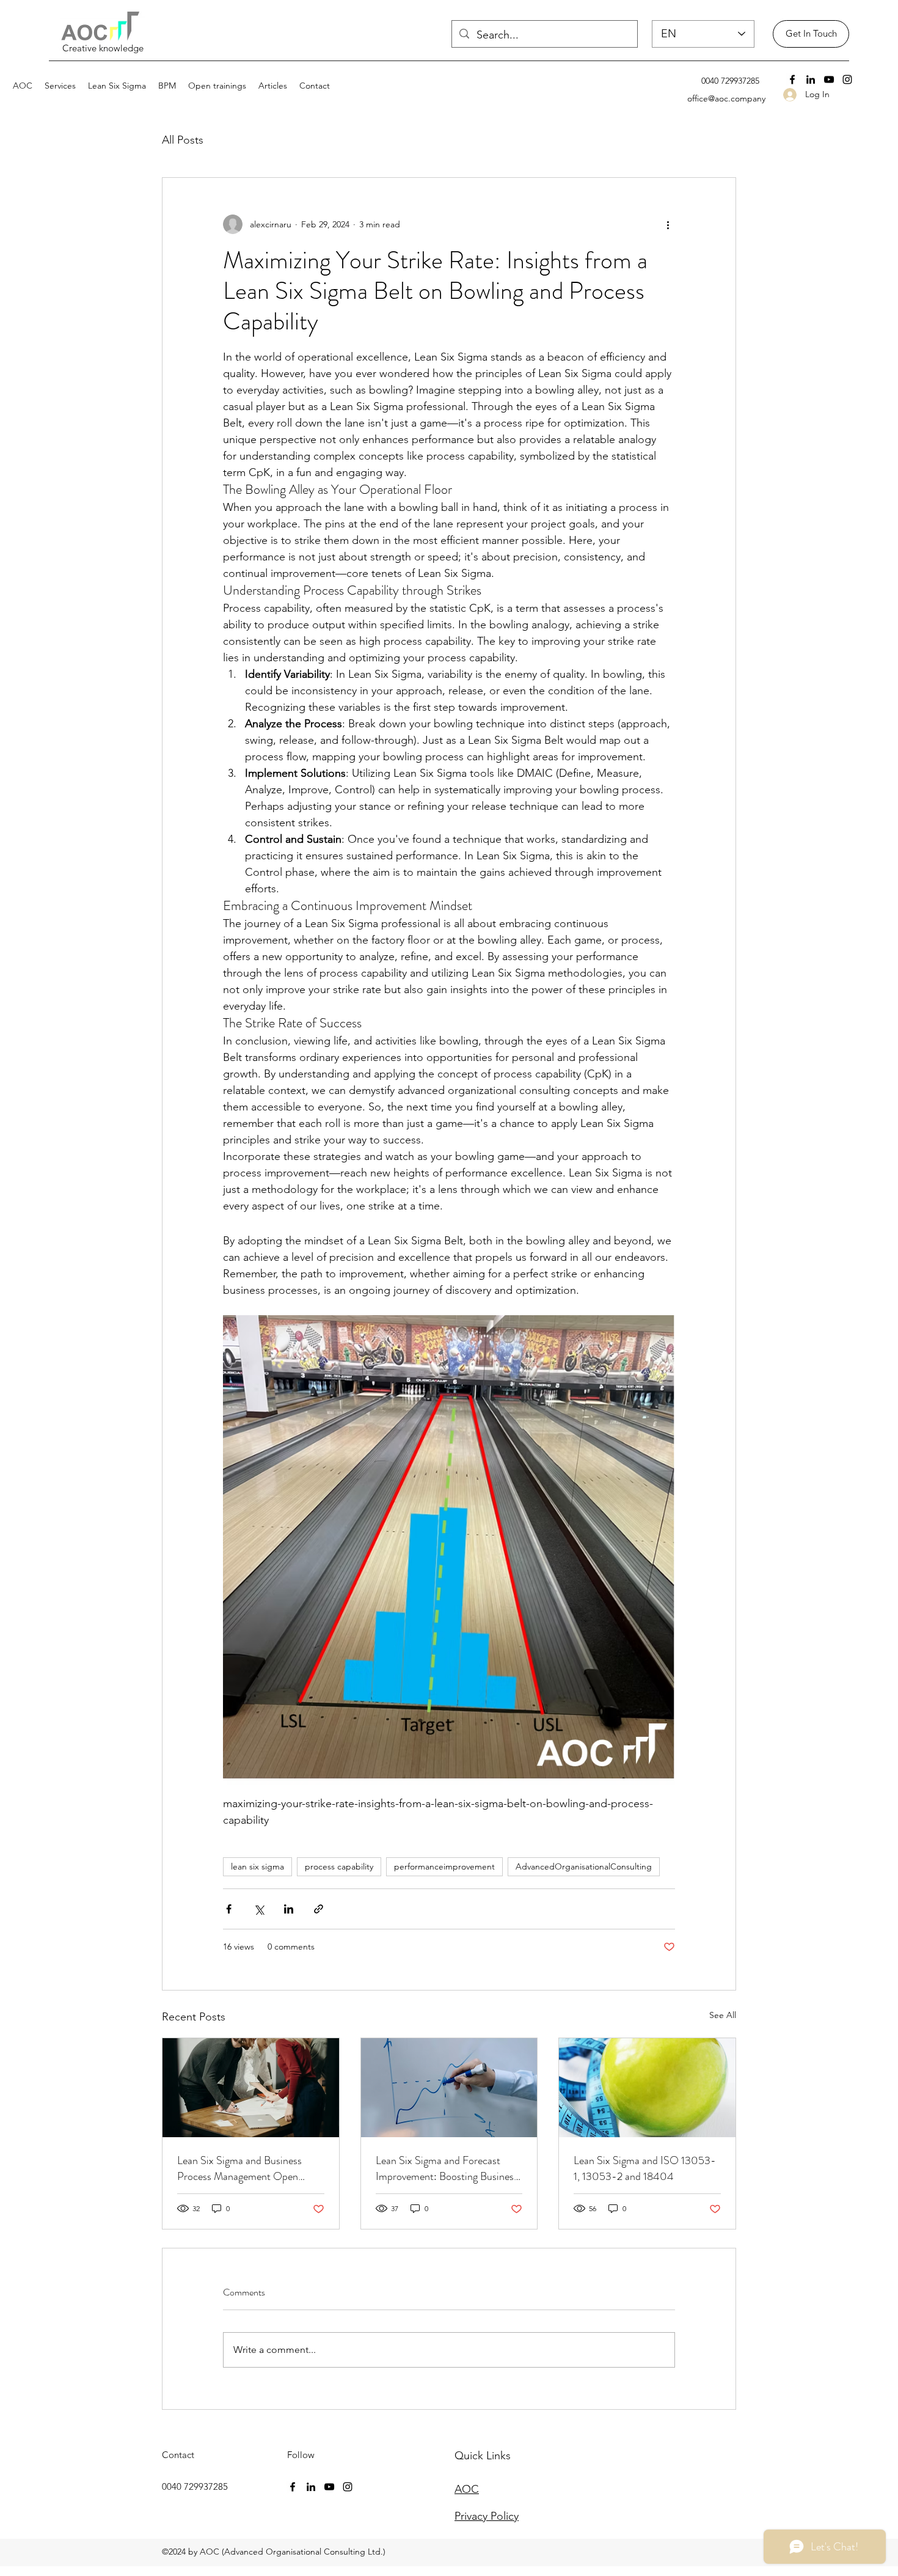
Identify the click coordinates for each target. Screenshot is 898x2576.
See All (723, 2015)
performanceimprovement (444, 1866)
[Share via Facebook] (229, 1909)
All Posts (183, 140)
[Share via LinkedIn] (289, 1909)
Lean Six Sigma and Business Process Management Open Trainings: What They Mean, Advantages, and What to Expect (248, 2168)
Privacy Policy (487, 2516)
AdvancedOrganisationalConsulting (584, 1866)
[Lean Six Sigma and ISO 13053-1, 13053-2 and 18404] (647, 2088)
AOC (467, 2489)
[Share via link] (319, 1909)
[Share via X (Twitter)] (259, 1909)
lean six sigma (257, 1866)
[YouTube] (829, 79)
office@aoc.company (726, 98)
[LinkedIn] (811, 79)
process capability (339, 1866)
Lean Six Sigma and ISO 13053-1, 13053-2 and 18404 (645, 2168)
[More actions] (668, 224)
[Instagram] (847, 79)
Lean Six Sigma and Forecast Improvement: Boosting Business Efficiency (447, 2168)
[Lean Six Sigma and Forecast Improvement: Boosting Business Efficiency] (449, 2088)
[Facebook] (792, 79)
